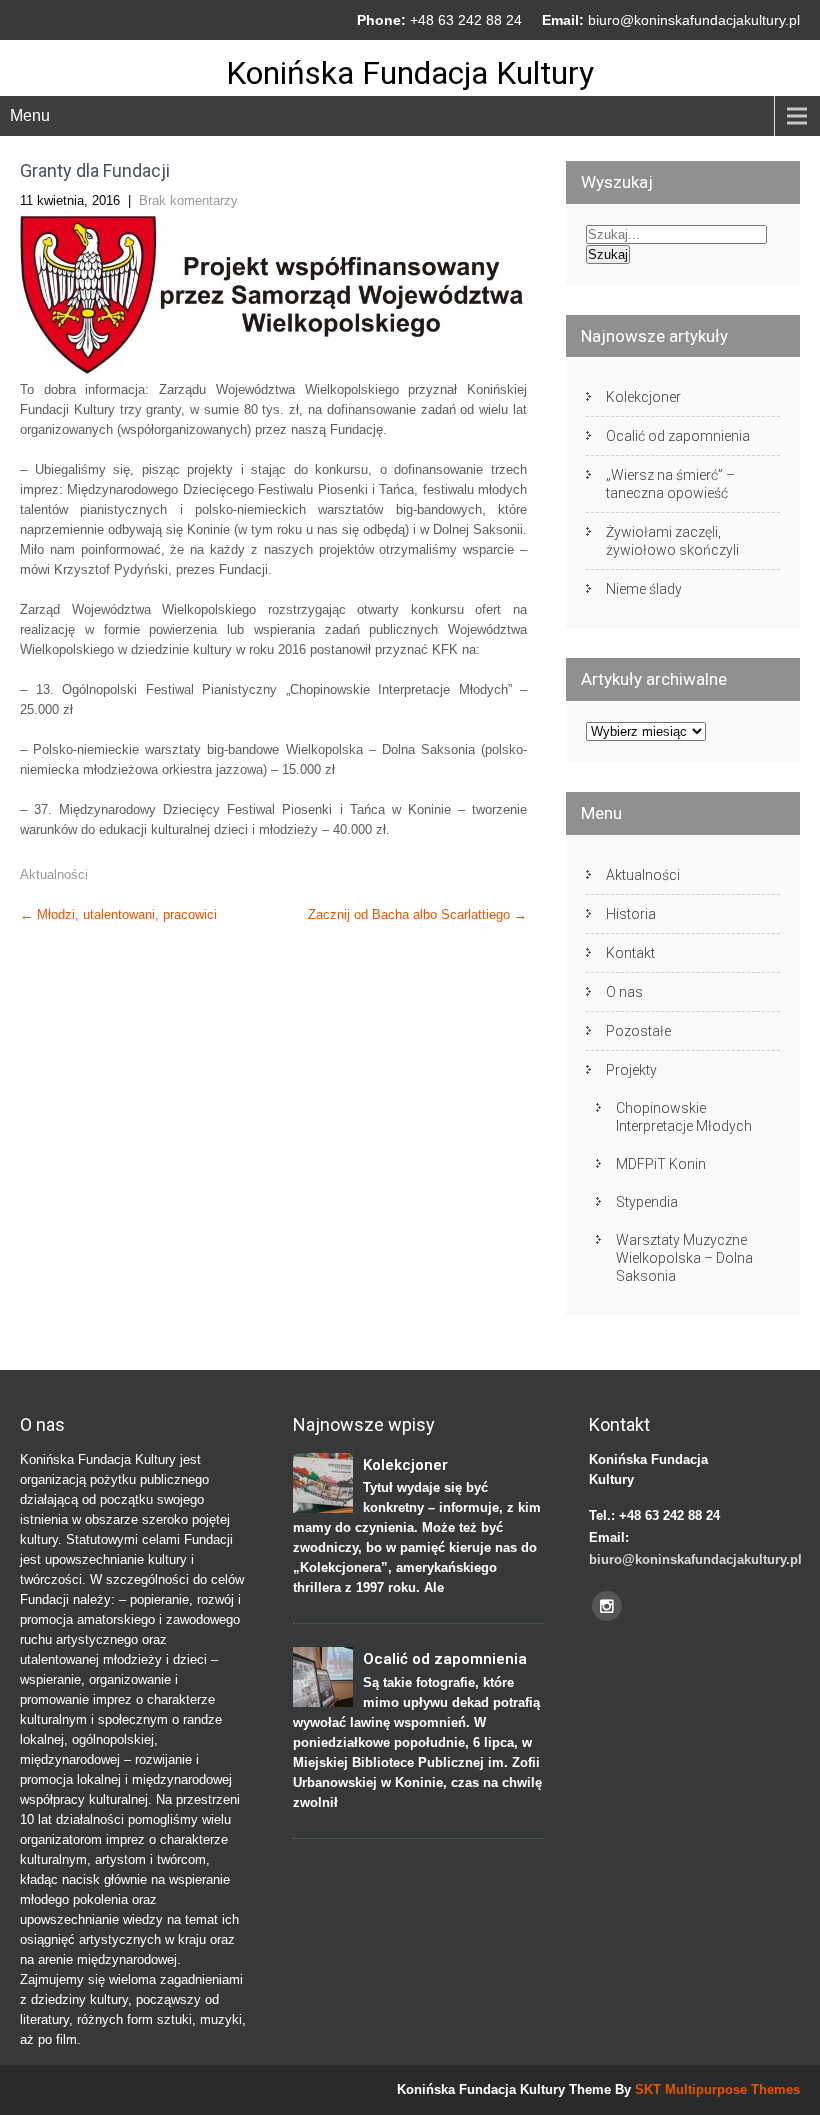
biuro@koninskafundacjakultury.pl (694, 20)
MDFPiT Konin (661, 1164)
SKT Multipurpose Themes (717, 2089)
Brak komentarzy (188, 200)
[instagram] (607, 1606)
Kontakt (630, 953)
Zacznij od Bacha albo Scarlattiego (417, 914)
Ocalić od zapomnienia (678, 436)
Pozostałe (638, 1031)
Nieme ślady (644, 589)
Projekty (631, 1070)
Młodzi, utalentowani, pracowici (118, 914)
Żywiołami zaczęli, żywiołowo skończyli (672, 541)
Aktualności (54, 874)
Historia (631, 914)
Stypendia (647, 1202)
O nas (624, 992)
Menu (30, 115)
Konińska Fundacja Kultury (410, 73)
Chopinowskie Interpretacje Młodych (684, 1117)
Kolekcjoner (643, 397)
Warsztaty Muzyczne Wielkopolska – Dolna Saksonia (684, 1258)
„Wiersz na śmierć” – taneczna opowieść (670, 484)
